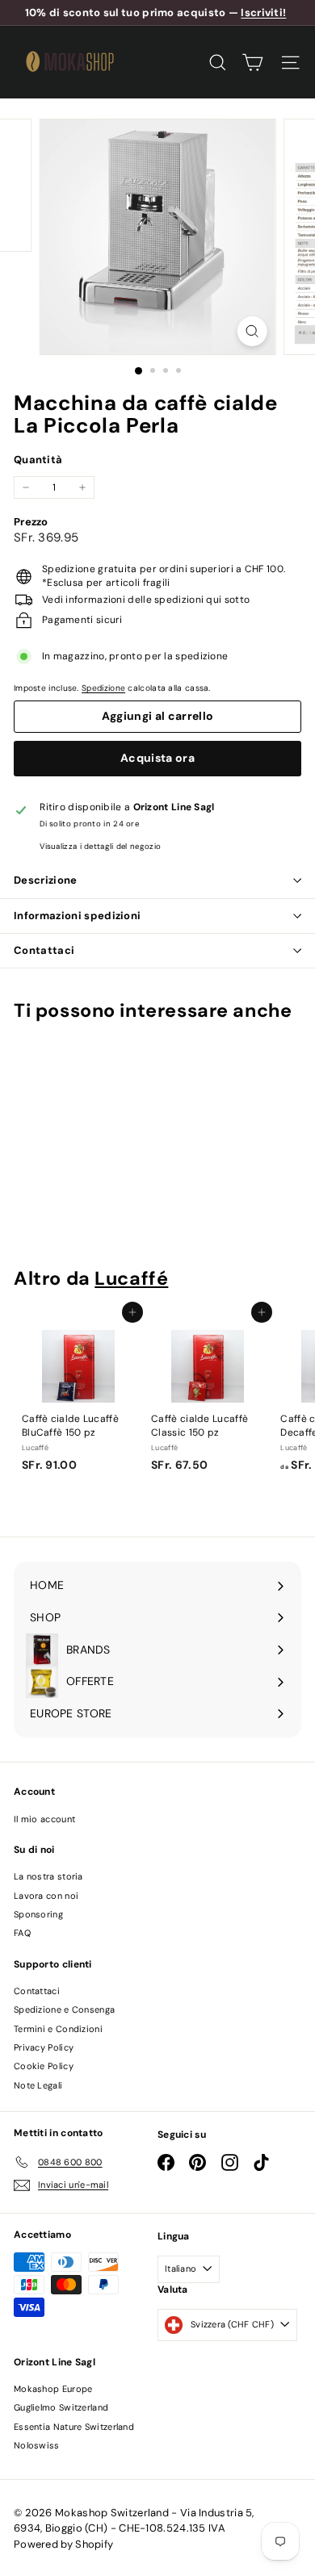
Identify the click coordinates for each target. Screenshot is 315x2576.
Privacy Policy (44, 2047)
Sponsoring (38, 1914)
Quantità (38, 460)
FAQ (22, 1933)
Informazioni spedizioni (77, 916)
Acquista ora (157, 758)
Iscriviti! (263, 13)
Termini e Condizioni (58, 2029)
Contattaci (44, 950)
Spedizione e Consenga (64, 2009)
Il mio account (44, 1819)
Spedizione (103, 688)
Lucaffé (131, 1278)
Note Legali (38, 2085)
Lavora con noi (46, 1896)
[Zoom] (252, 331)
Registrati (128, 2457)
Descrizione (46, 880)
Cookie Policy (44, 2066)
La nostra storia (48, 1876)
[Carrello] (252, 63)
